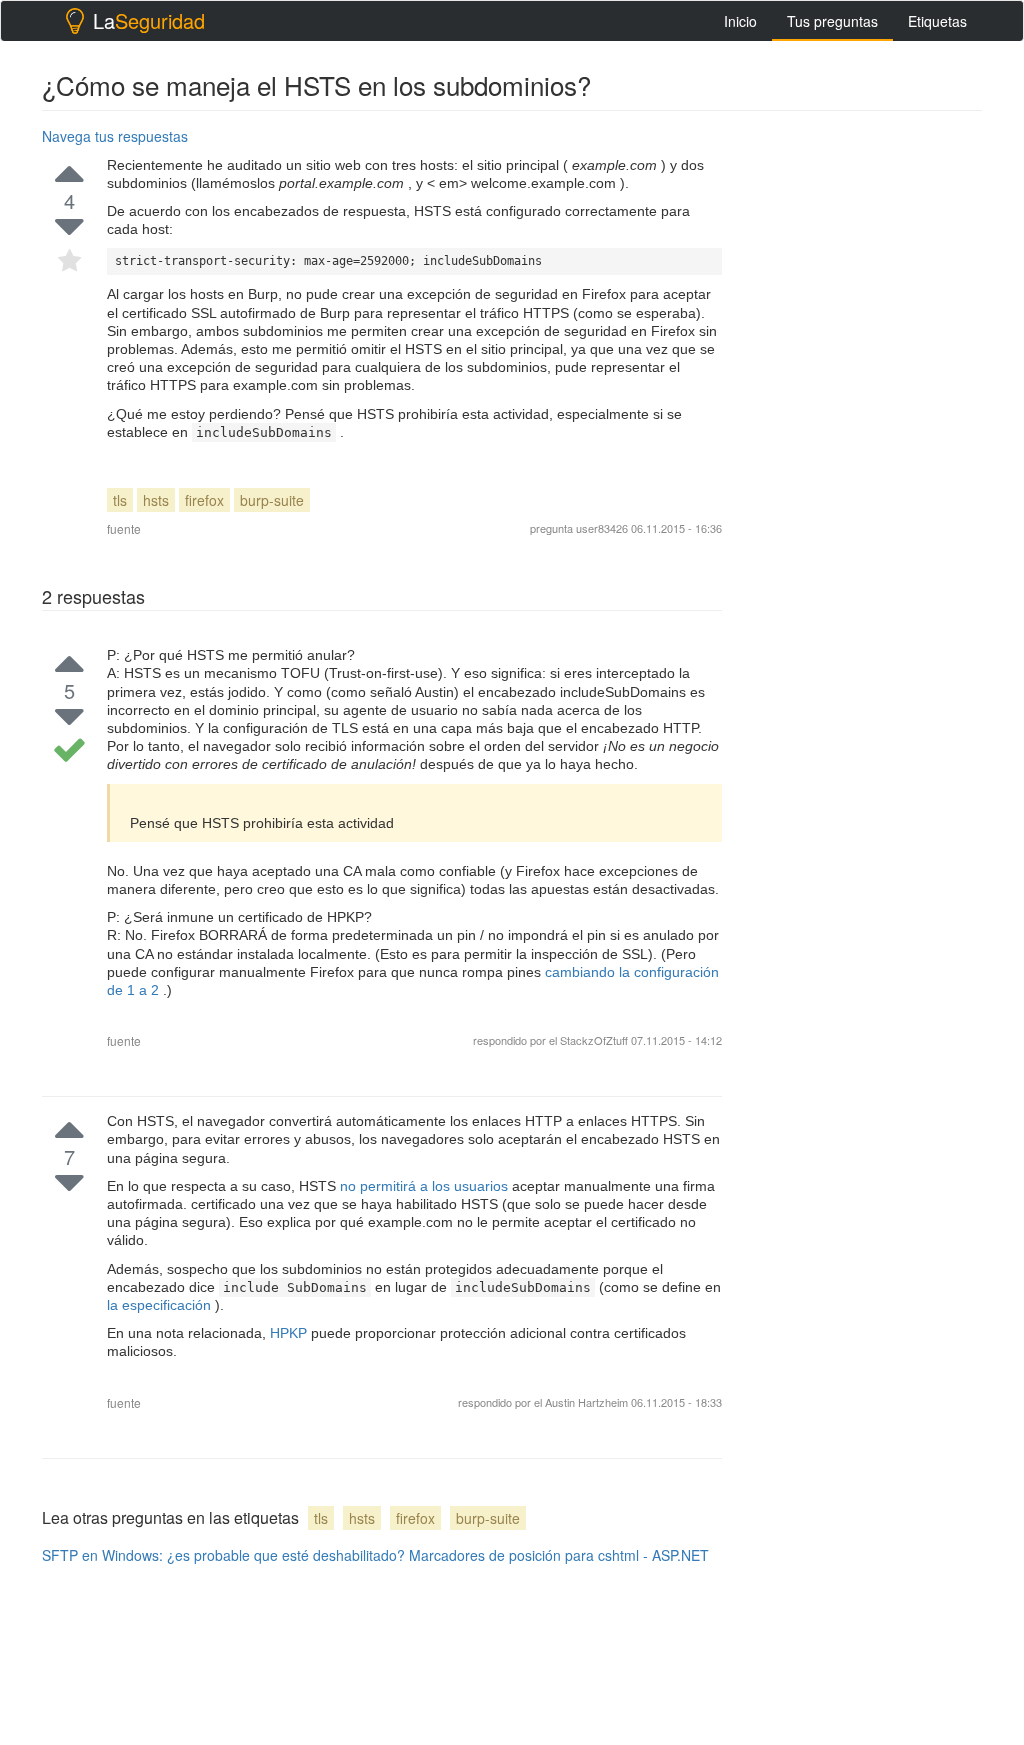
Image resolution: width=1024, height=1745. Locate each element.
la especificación (161, 1305)
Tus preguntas (832, 21)
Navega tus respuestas (115, 136)
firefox (204, 500)
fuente (124, 528)
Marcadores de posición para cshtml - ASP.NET (559, 1555)
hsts (156, 500)
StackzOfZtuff (594, 1040)
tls (120, 500)
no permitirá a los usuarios (426, 1186)
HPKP (290, 1333)
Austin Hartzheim (588, 1402)
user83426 (602, 528)
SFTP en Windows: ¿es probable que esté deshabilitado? (223, 1555)
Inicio (740, 21)
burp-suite (272, 500)
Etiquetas (937, 21)
